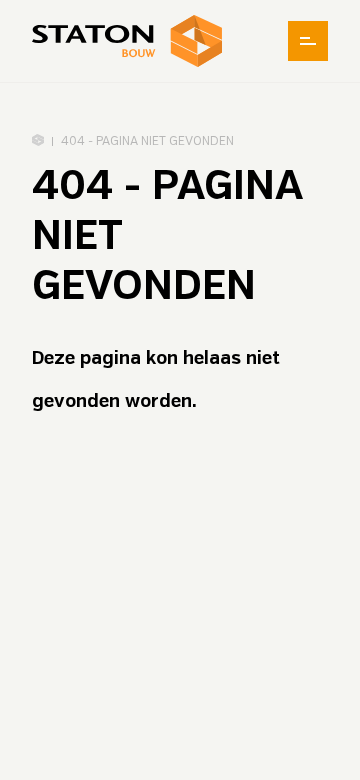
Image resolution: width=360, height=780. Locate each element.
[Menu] (308, 41)
